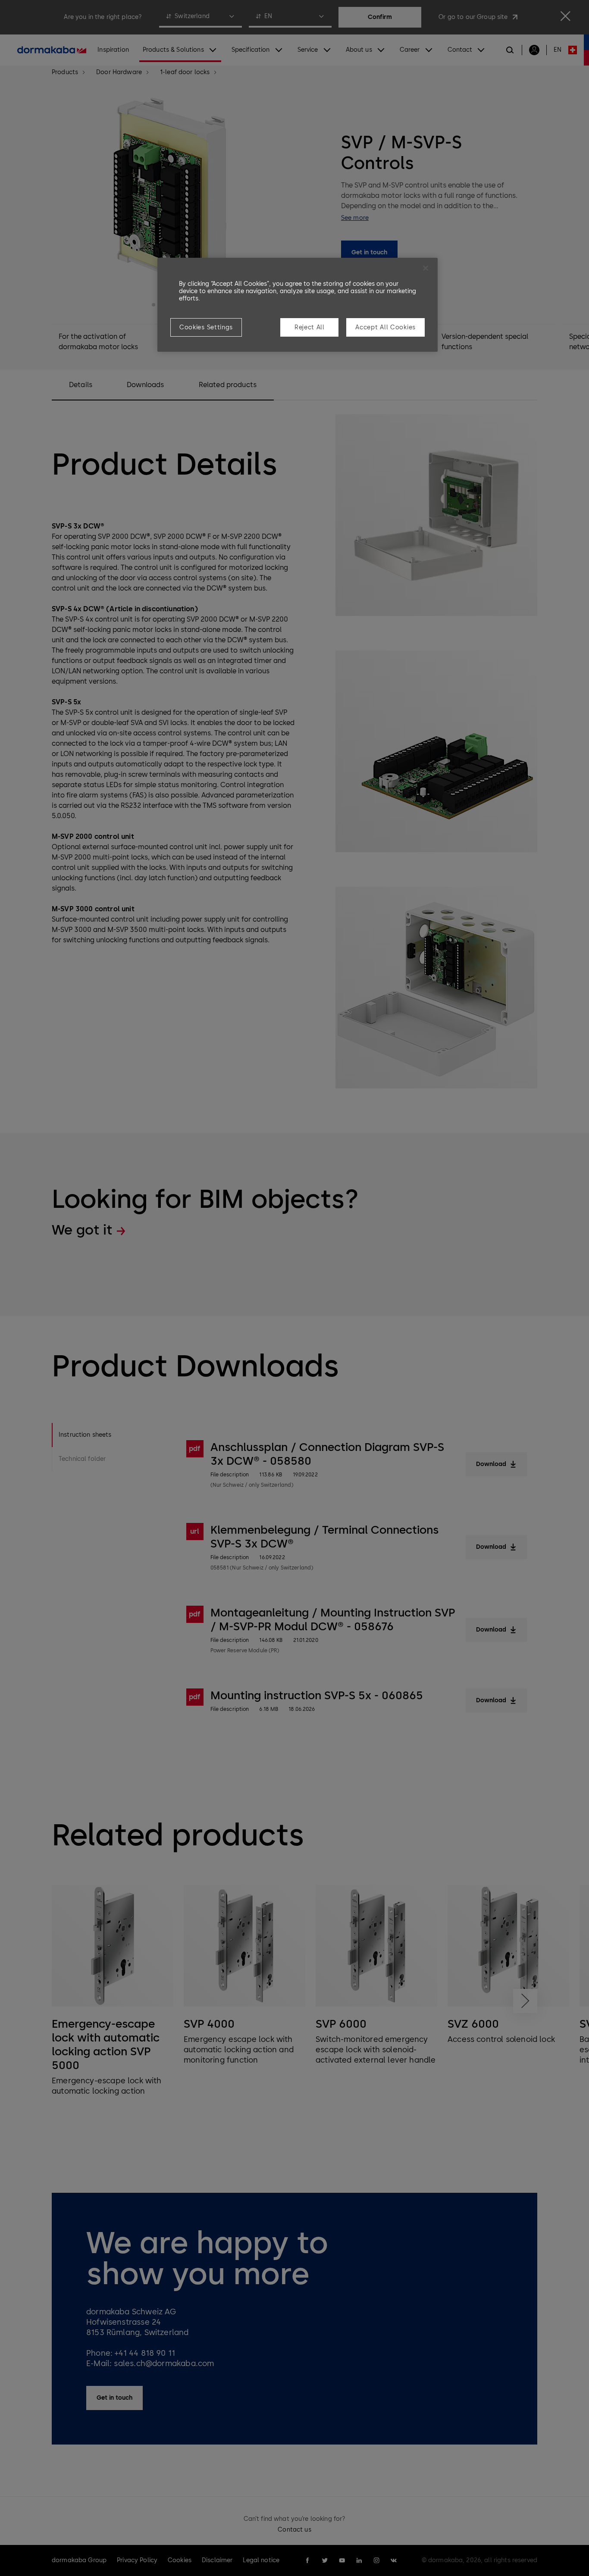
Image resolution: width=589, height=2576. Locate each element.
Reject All (310, 327)
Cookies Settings (206, 327)
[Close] (426, 268)
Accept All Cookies (385, 327)
